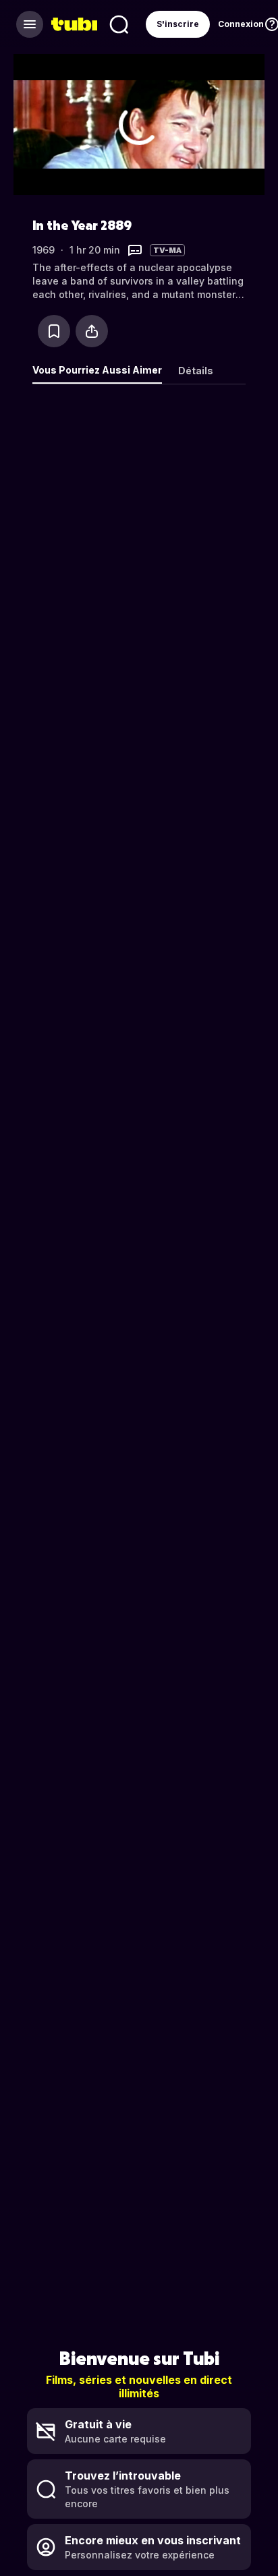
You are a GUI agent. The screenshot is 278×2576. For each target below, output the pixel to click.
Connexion (241, 24)
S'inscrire (178, 24)
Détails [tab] (196, 371)
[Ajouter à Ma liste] (54, 331)
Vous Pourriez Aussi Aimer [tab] (97, 370)
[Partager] (92, 331)
